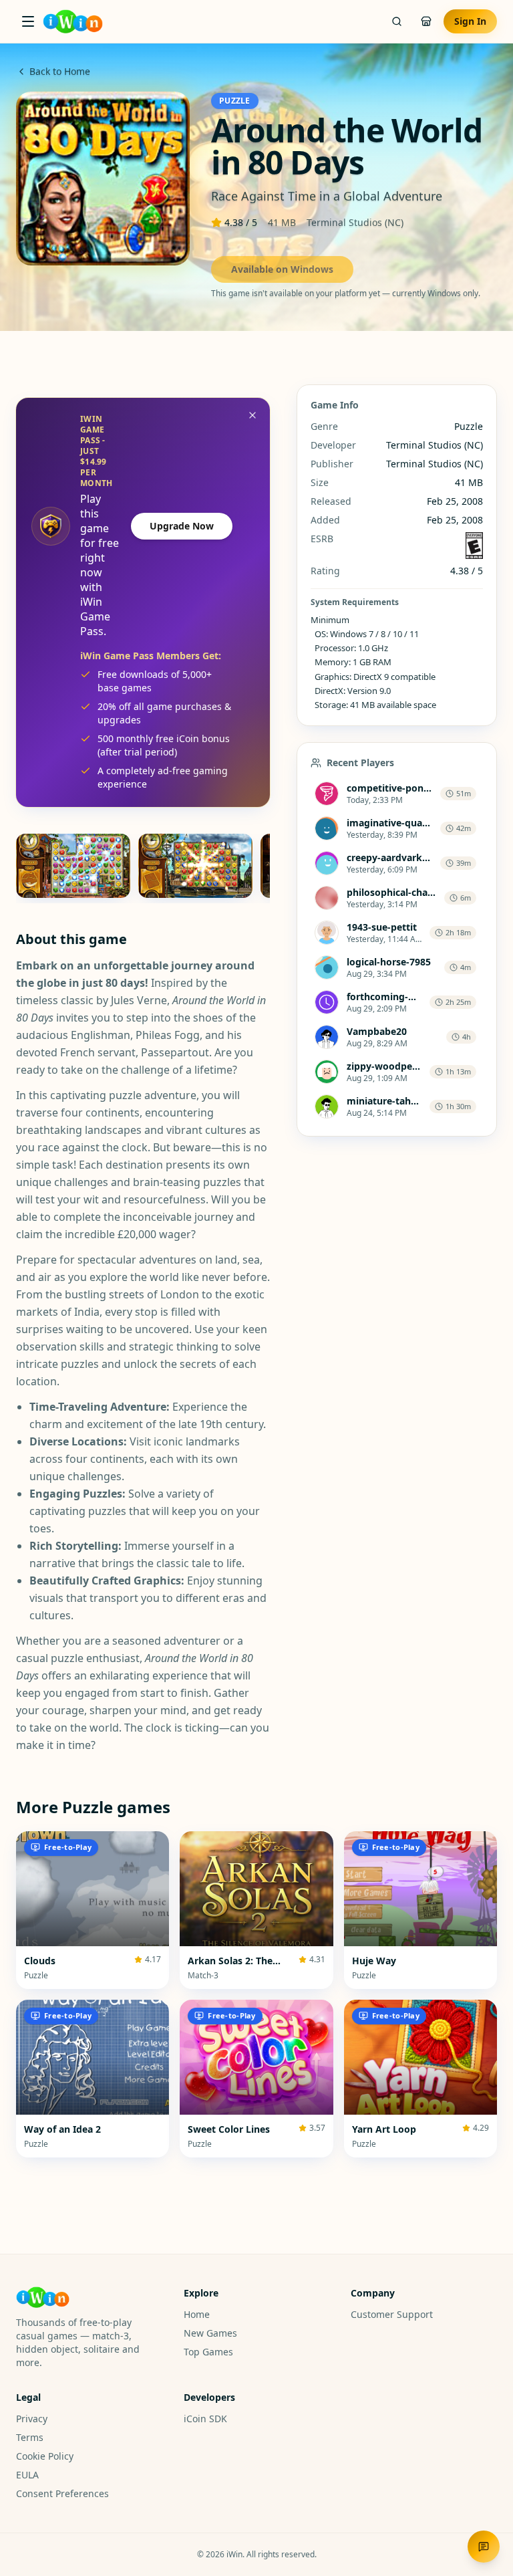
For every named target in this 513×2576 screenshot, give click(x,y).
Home (197, 2314)
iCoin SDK (205, 2419)
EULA (27, 2475)
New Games (210, 2333)
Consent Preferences (62, 2493)
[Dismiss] (252, 415)
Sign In (470, 21)
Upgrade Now (182, 526)
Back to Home (60, 71)
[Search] (397, 21)
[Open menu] (28, 21)
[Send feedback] (484, 2547)
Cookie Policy (45, 2456)
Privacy (32, 2419)
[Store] (426, 21)
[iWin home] (73, 21)
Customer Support (392, 2314)
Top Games (208, 2352)
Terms (30, 2437)
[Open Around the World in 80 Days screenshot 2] (195, 866)
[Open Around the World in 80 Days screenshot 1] (73, 866)
